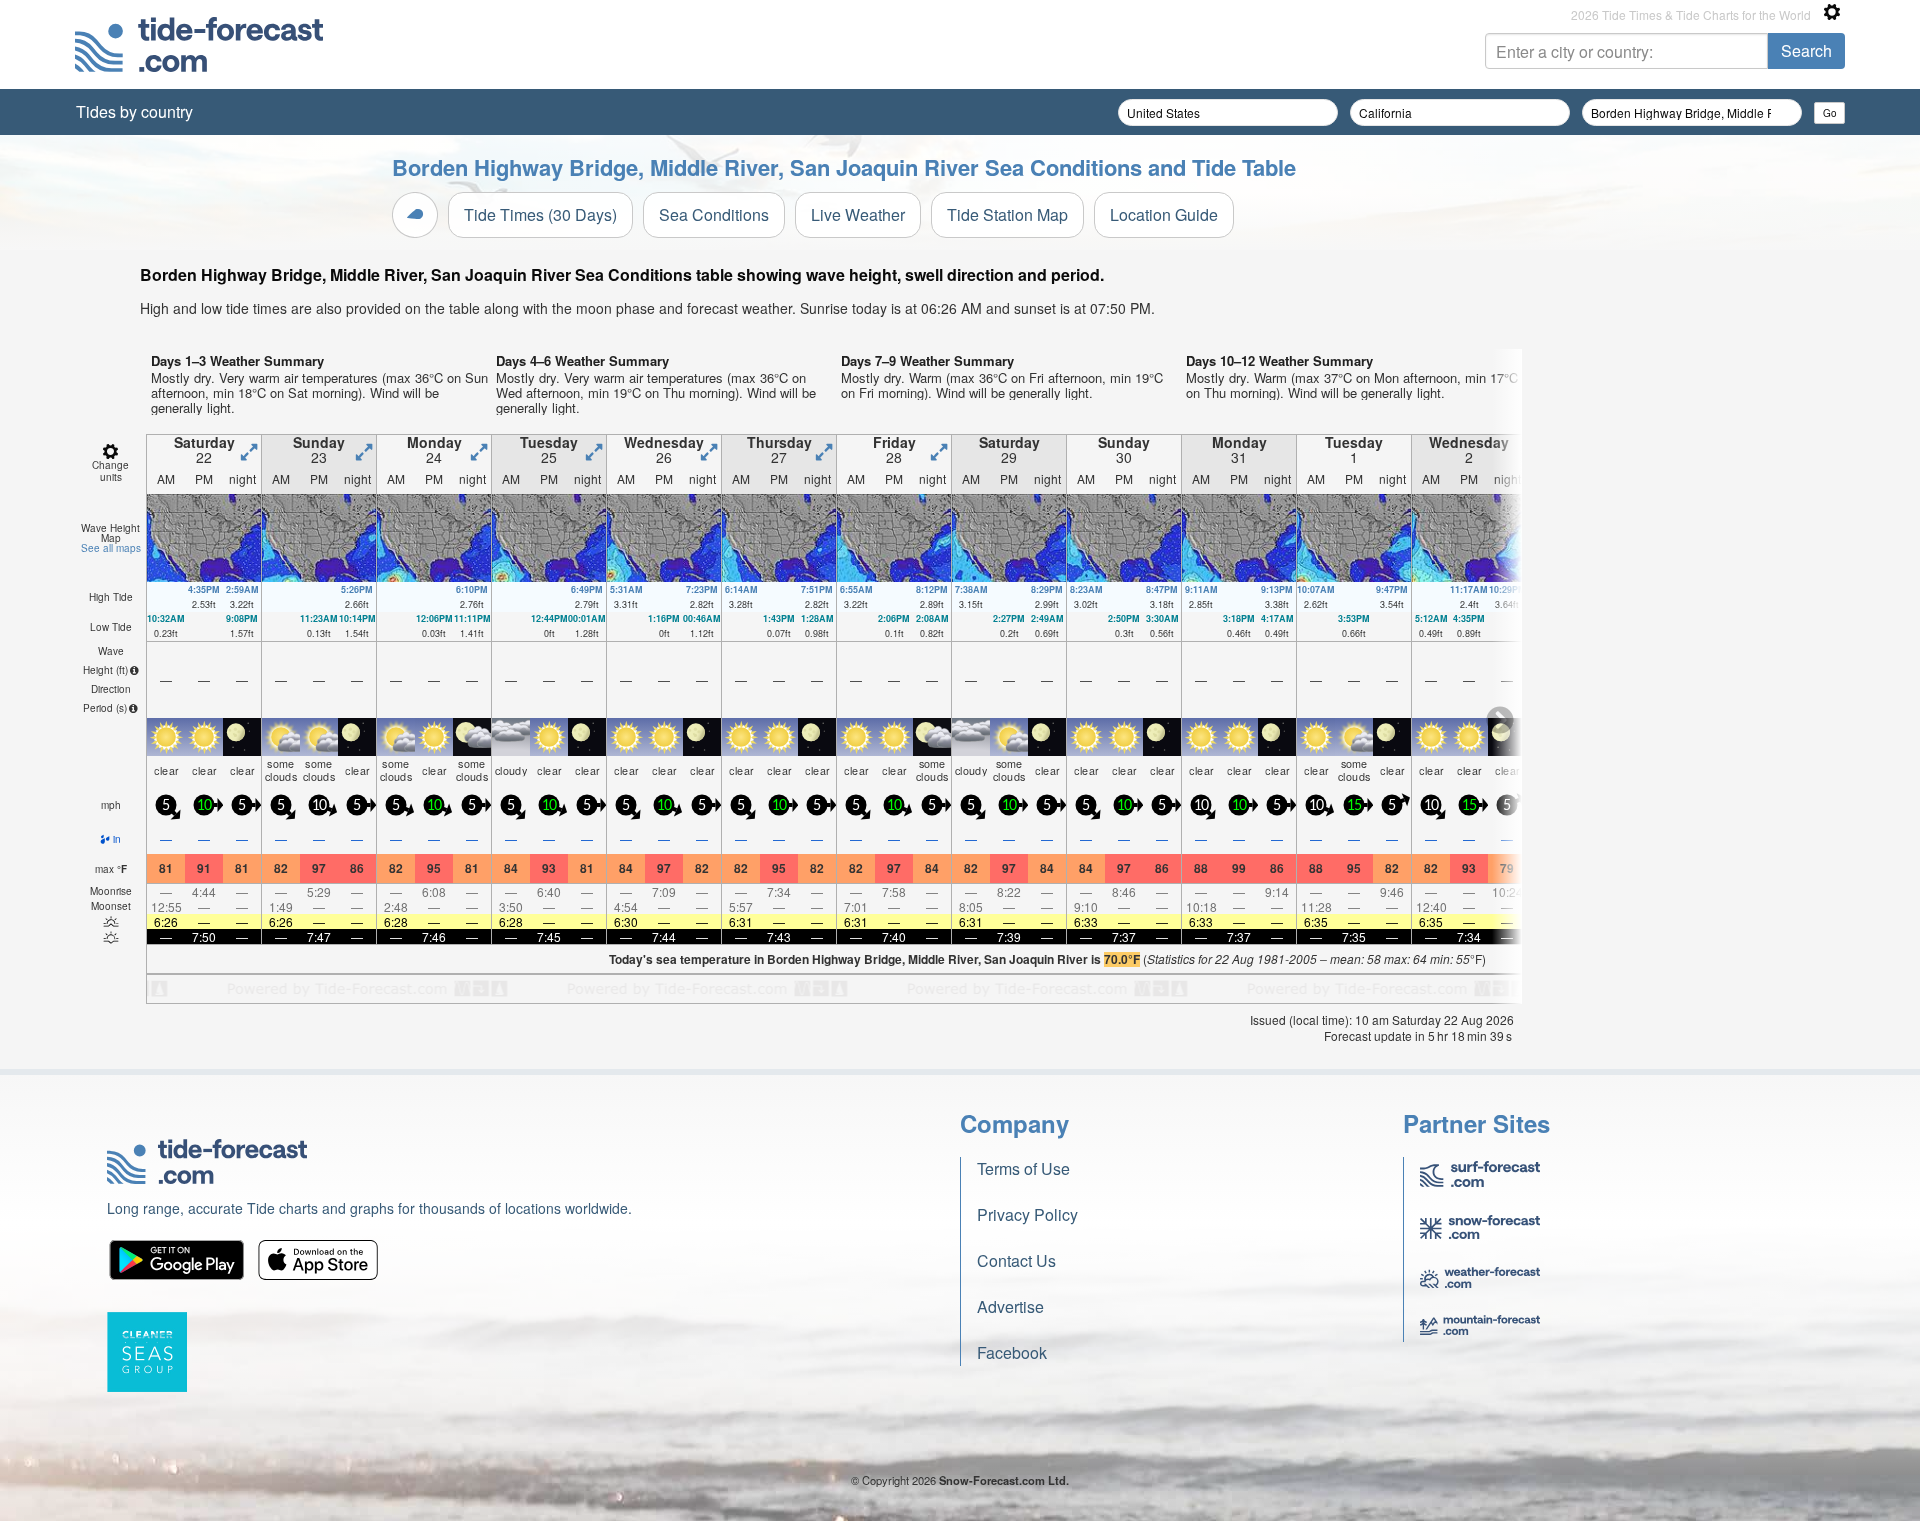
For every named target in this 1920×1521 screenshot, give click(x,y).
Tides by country (134, 111)
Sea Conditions (714, 214)
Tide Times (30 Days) (540, 214)
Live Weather (858, 214)
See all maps (111, 548)
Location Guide (1164, 214)
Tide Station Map (1007, 214)
